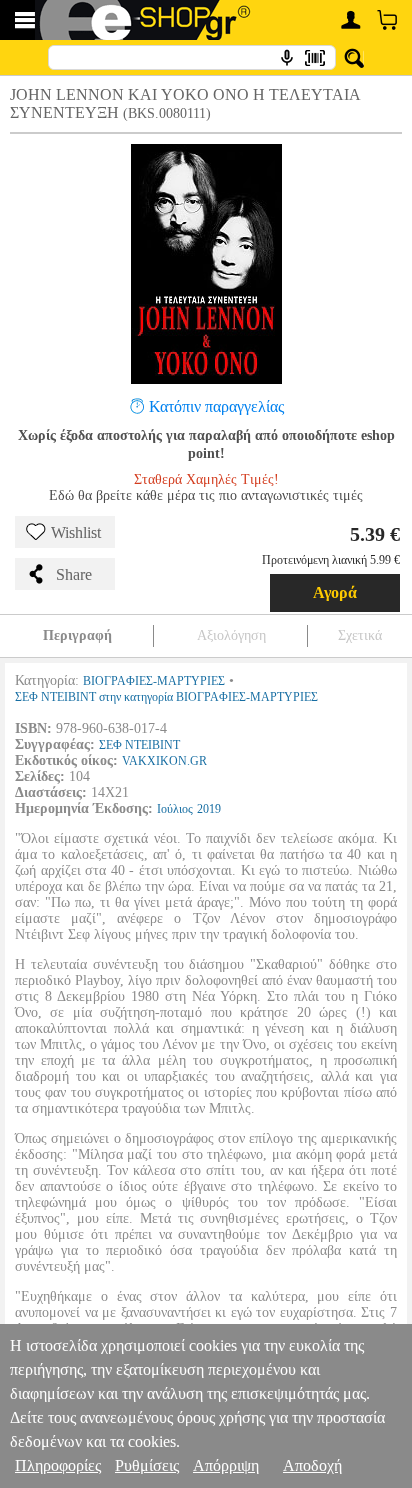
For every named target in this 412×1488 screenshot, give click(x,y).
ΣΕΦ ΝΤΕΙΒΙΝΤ (139, 745)
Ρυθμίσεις (147, 1465)
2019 (209, 809)
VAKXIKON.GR (164, 761)
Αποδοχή (312, 1465)
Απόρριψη (226, 1465)
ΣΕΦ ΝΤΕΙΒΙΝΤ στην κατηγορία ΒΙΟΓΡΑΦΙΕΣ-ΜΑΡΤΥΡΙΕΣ (166, 697)
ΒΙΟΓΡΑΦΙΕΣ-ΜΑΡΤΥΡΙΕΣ (154, 681)
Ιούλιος (175, 809)
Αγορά (335, 592)
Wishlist (76, 532)
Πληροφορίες (58, 1465)
